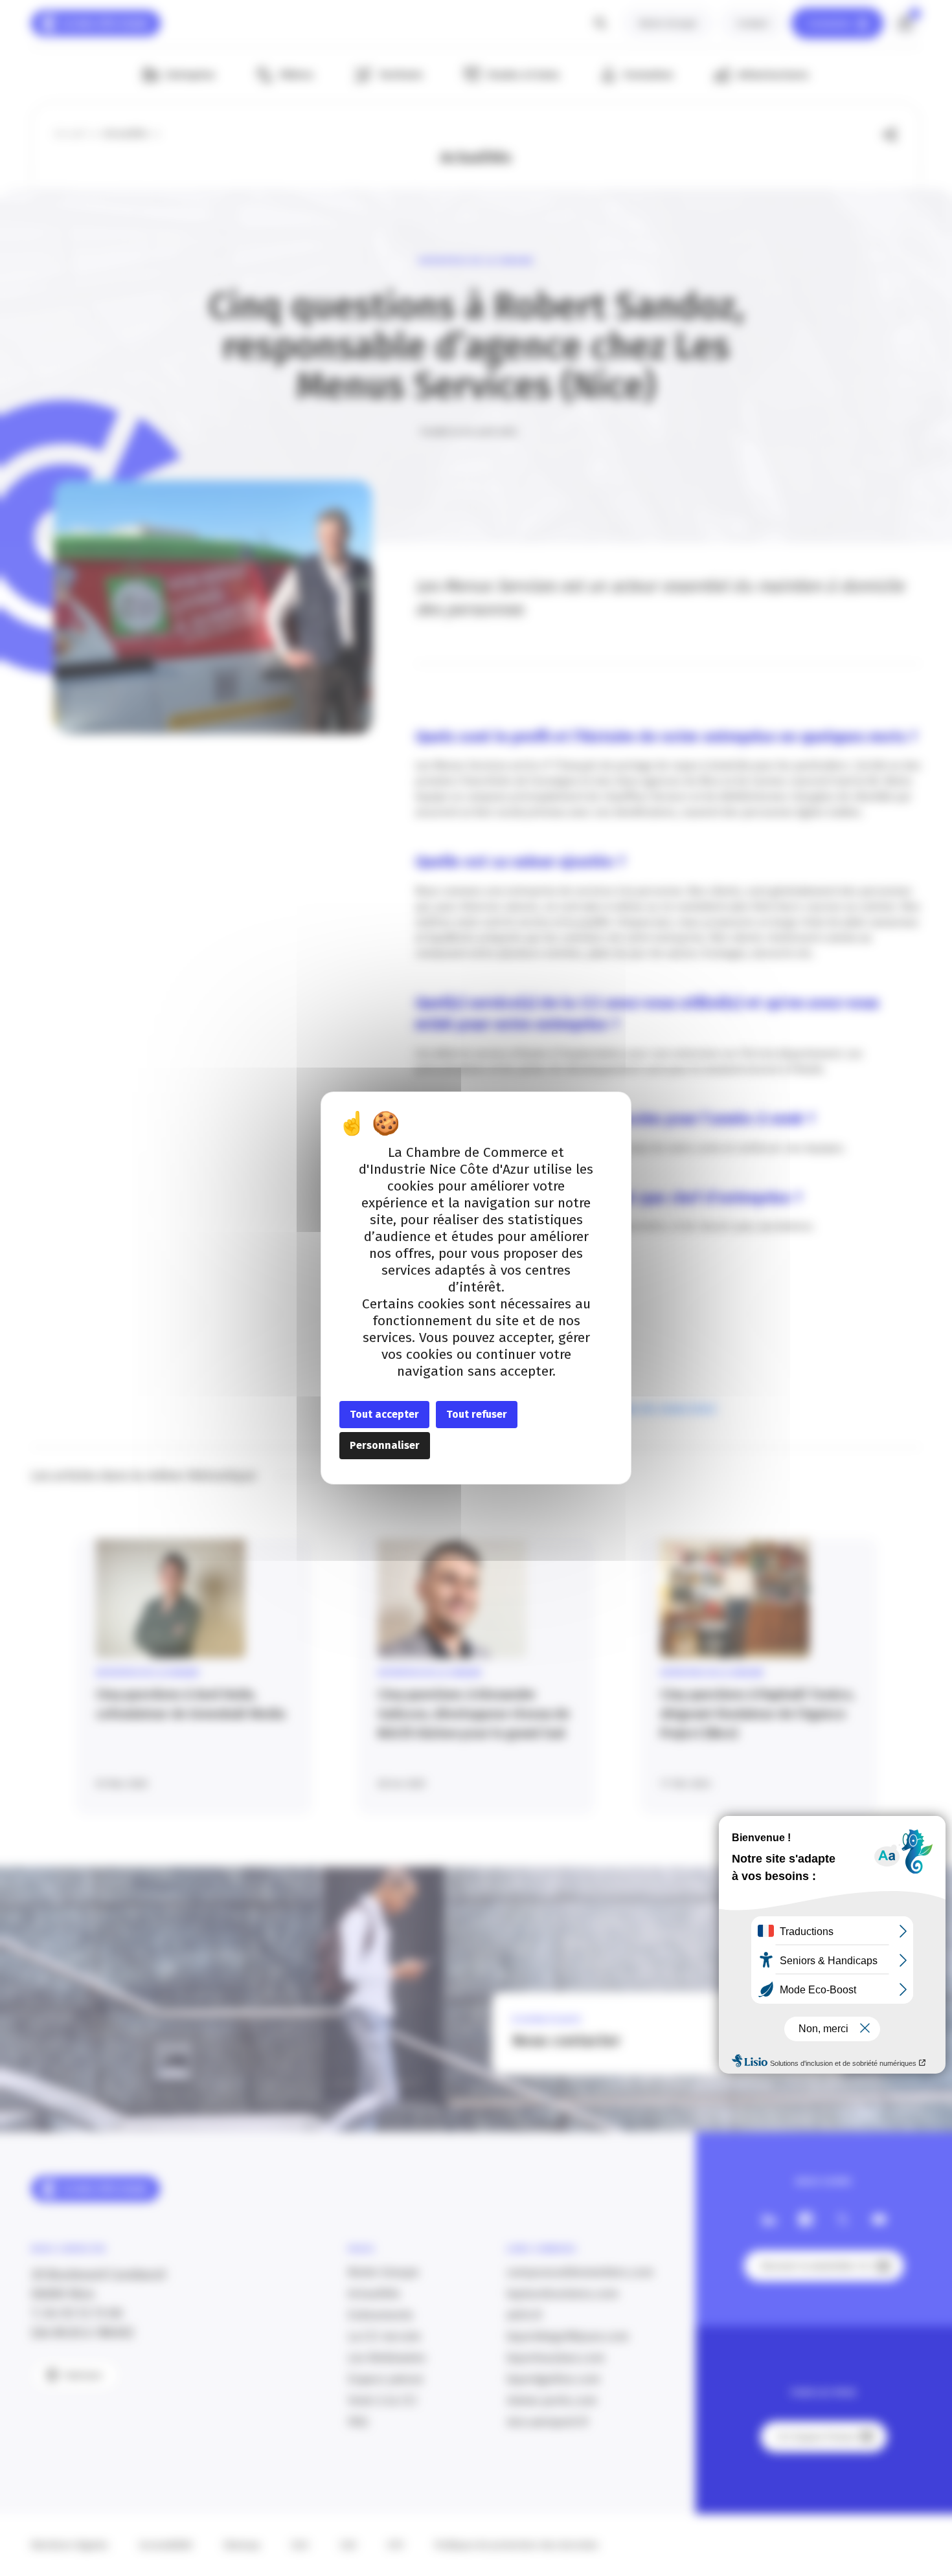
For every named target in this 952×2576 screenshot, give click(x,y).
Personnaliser (385, 1445)
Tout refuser (477, 1414)
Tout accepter (384, 1414)
